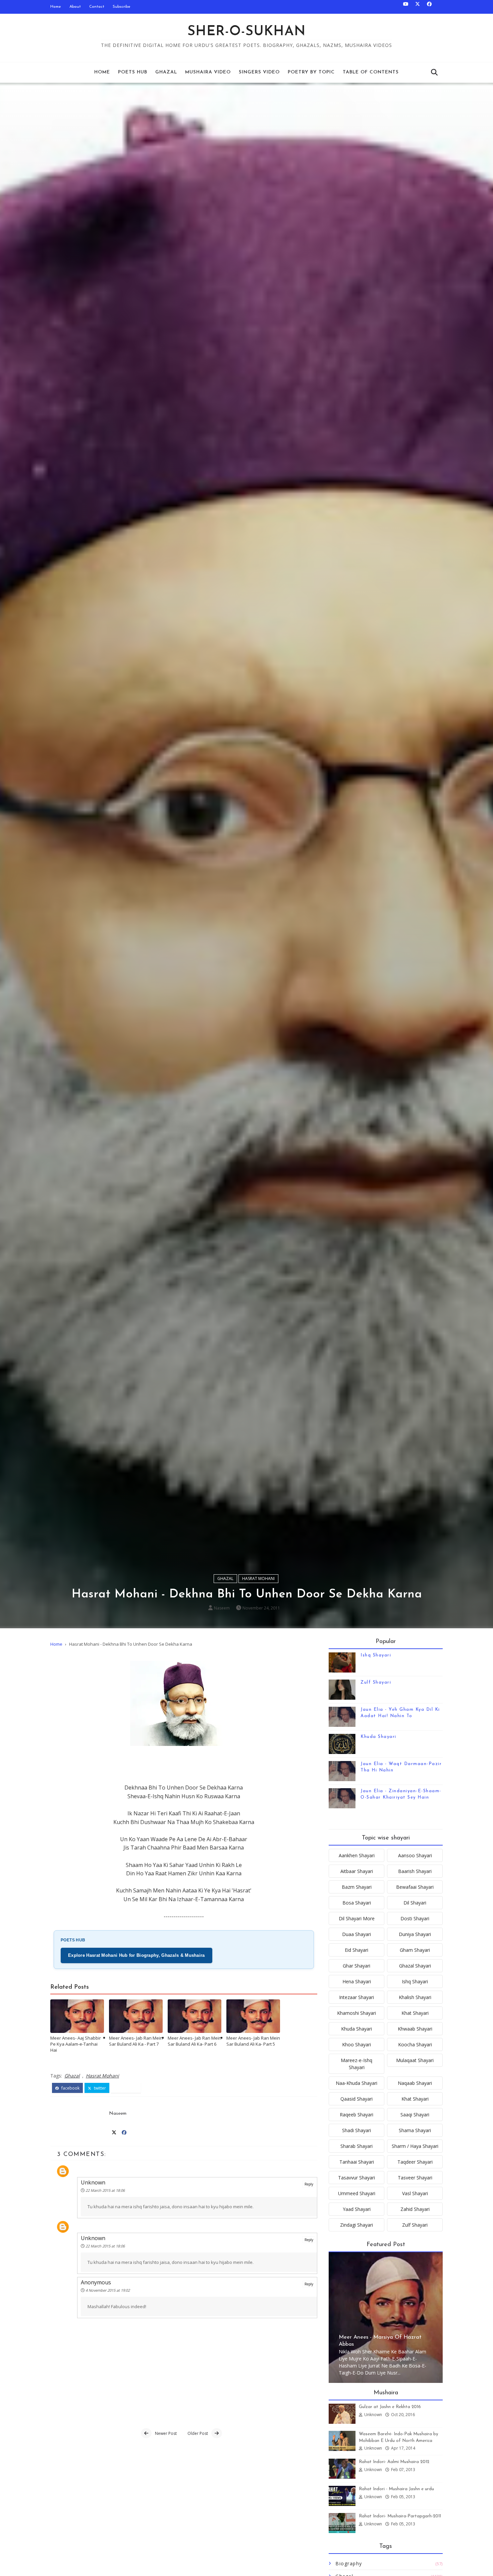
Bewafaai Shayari (415, 1887)
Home (56, 7)
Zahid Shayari (415, 2209)
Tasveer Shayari (415, 2178)
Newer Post (166, 2433)
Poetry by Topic (311, 72)
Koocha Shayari (415, 2044)
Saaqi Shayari (415, 2115)
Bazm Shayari (357, 1887)
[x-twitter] (418, 7)
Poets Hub (133, 72)
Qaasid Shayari (357, 2099)
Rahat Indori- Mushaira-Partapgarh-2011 (400, 2516)
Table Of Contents (371, 72)
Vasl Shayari (415, 2193)
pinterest (128, 2088)
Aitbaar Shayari (357, 1871)
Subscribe (122, 7)
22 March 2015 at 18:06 (105, 2190)
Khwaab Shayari (415, 2029)
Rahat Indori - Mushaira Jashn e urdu (396, 2489)
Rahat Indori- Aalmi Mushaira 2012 (394, 2462)
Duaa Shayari (357, 1934)
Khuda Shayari (378, 1737)
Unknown (93, 2182)
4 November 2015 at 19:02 (108, 2290)
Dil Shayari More (357, 1918)
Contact (97, 7)
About (75, 7)
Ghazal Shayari (415, 1966)
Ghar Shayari (357, 1966)
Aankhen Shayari (357, 1855)
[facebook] (429, 7)
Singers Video (259, 72)
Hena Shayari (357, 1981)
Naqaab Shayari (415, 2083)
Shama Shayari (415, 2130)
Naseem (222, 1608)
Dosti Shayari (415, 1918)
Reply (309, 2184)
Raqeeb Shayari (357, 2115)
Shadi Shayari (357, 2130)
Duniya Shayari (415, 1934)
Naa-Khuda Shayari (357, 2083)
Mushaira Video (208, 72)
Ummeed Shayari (357, 2193)
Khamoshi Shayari (357, 2013)
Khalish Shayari (415, 1997)
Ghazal (166, 72)
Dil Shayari (415, 1903)
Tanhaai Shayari (357, 2162)
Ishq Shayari (376, 1655)
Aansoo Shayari (415, 1855)
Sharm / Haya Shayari (415, 2146)
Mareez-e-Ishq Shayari (357, 2064)
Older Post (198, 2433)
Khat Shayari (415, 2013)
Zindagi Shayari (357, 2225)
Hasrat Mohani (258, 1578)
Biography (349, 2563)
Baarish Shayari (415, 1871)
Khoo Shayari (357, 2044)
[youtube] (406, 7)
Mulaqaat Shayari (415, 2060)
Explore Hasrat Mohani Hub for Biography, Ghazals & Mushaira (136, 1955)
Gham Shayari (415, 1950)
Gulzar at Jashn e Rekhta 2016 (390, 2407)
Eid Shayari (357, 1950)
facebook (70, 2088)
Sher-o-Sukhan (247, 32)
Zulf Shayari (376, 1682)
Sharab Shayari (357, 2146)
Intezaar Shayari (357, 1997)
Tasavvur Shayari (357, 2178)
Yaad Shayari (357, 2209)
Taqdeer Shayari (415, 2162)
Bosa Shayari (357, 1903)
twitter (99, 2088)
